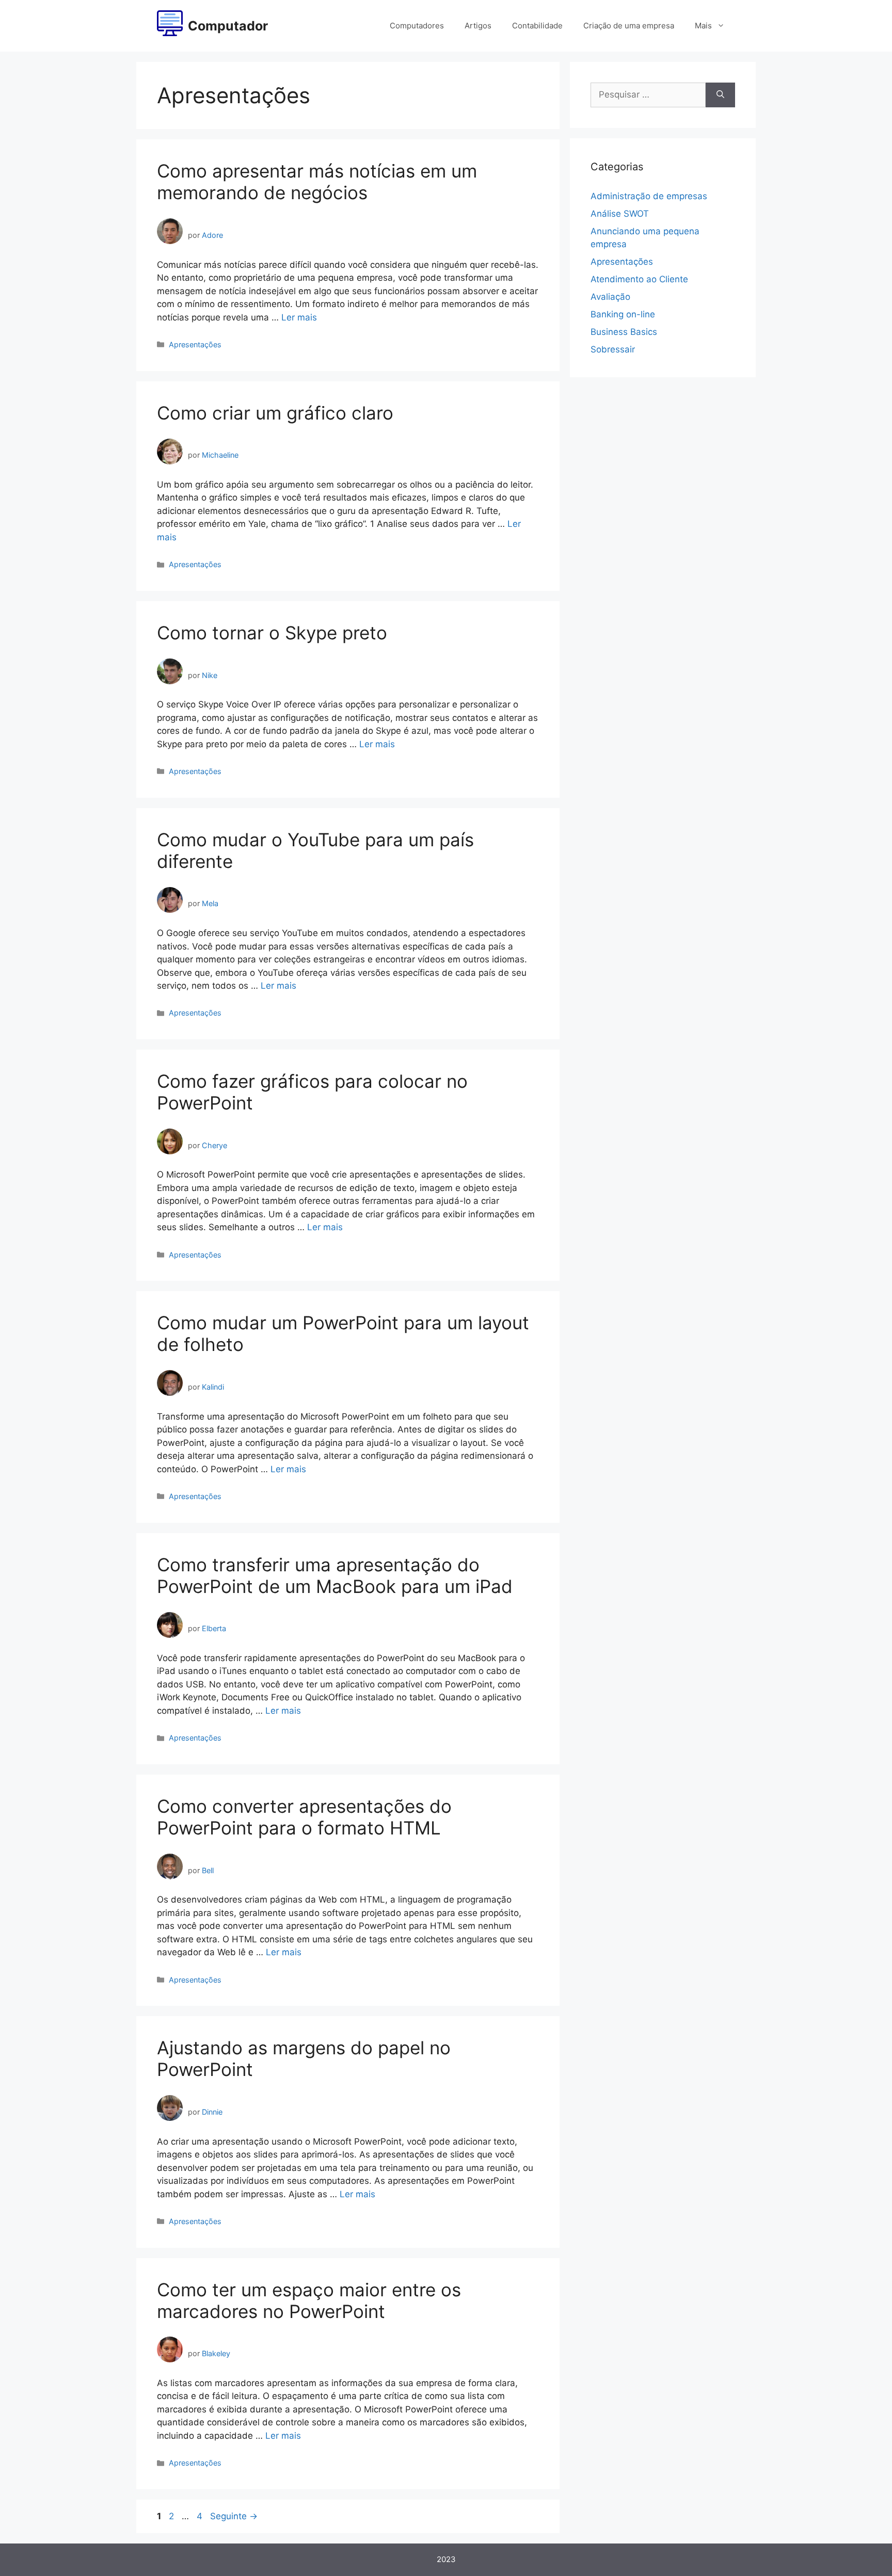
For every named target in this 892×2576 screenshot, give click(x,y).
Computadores (417, 26)
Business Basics (624, 332)
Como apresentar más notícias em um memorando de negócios (317, 182)
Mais (703, 26)
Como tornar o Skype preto (272, 633)
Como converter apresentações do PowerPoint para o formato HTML (304, 1817)
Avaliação (610, 297)
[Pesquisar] (720, 95)
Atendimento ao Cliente (639, 279)
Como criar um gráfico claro (275, 413)
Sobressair (613, 349)
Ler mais (299, 317)
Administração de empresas (649, 196)
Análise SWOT (620, 214)
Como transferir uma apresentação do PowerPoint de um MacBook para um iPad (335, 1575)
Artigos (478, 26)
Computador (228, 26)
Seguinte (234, 2516)
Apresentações (195, 344)
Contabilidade (537, 26)
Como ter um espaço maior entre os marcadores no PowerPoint (309, 2300)
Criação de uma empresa (629, 26)
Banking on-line (623, 314)
